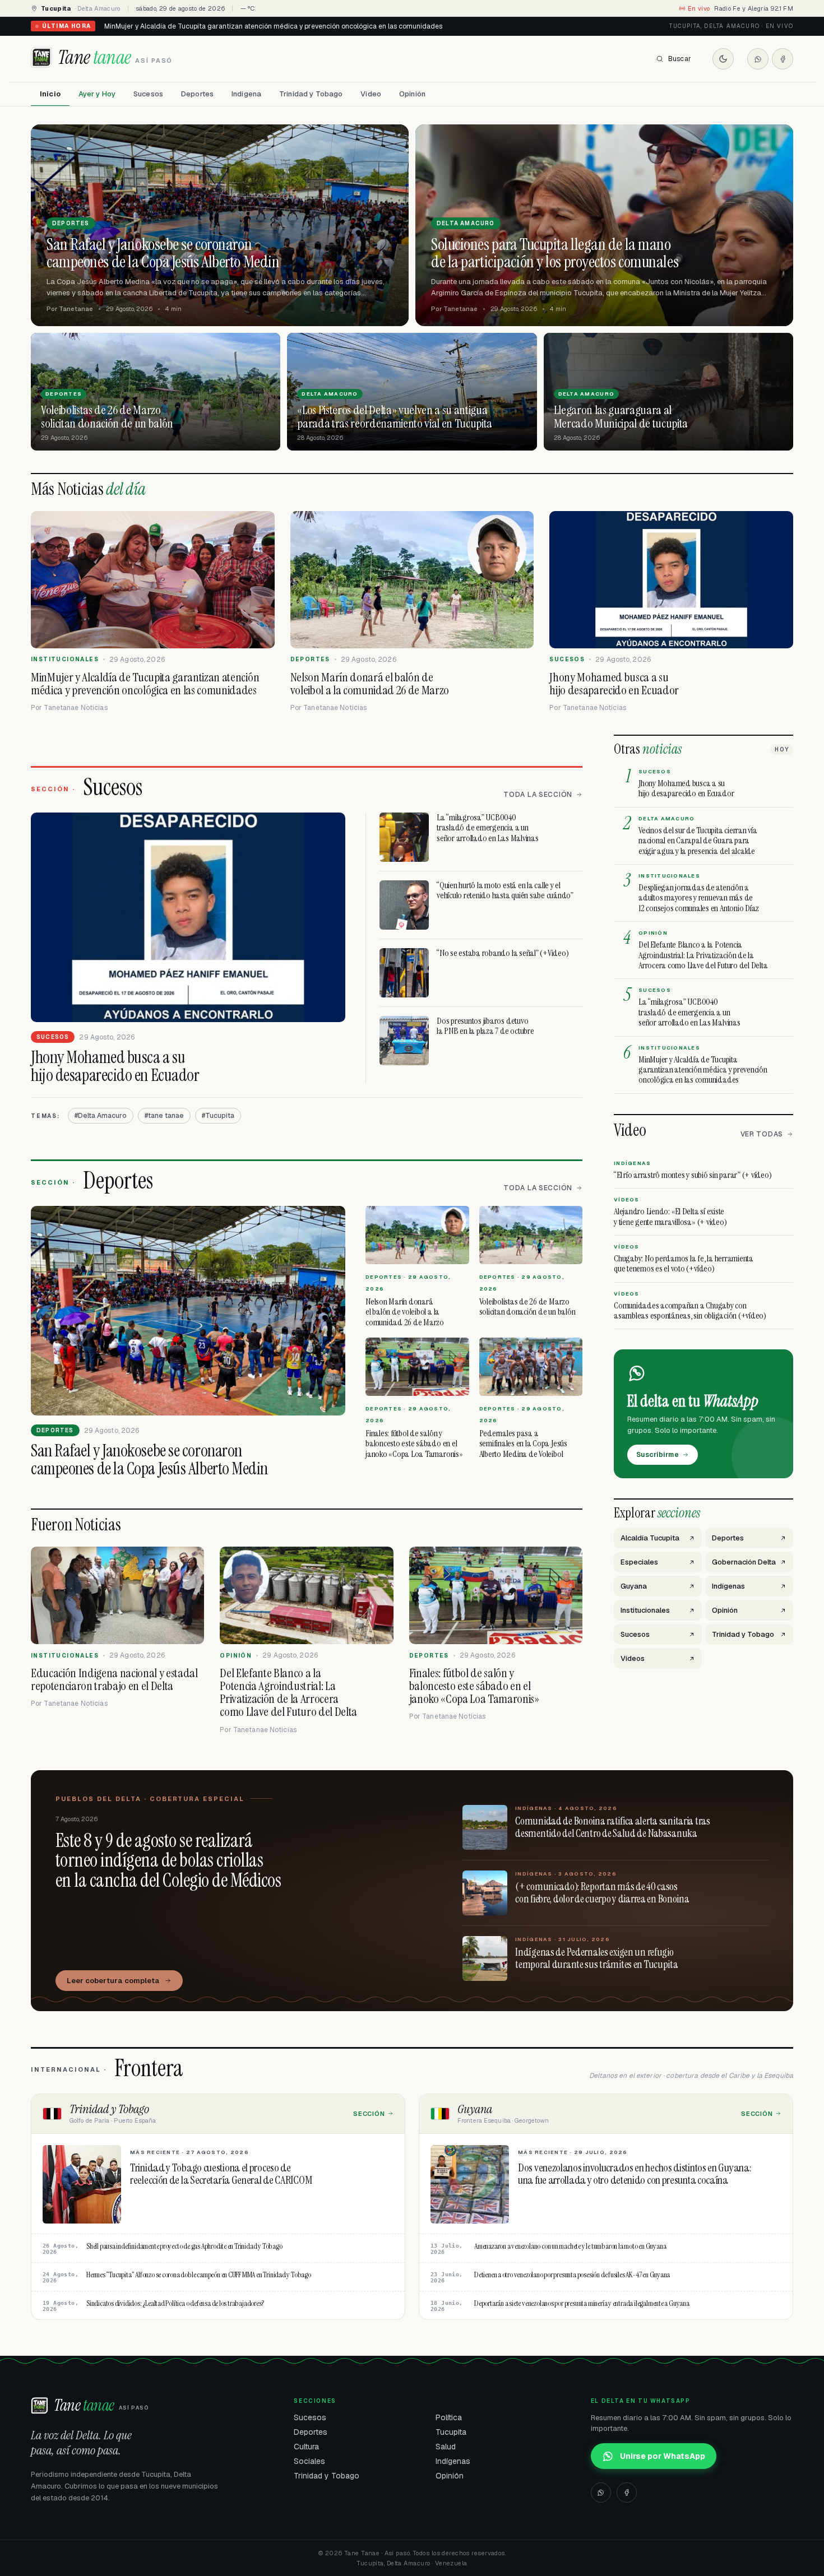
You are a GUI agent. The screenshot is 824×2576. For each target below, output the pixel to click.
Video (371, 94)
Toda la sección (538, 795)
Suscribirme (658, 1455)
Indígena (246, 94)
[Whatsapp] (758, 59)
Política (449, 2417)
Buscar (680, 59)
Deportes (197, 94)
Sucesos (148, 94)
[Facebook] (783, 59)
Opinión (412, 94)
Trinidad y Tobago (311, 94)
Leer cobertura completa (113, 1981)
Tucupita (451, 2432)
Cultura (306, 2447)
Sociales (309, 2461)
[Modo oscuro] (723, 59)
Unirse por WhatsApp (663, 2456)
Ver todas (762, 1134)
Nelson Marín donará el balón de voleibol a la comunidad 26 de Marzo (215, 26)
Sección (369, 2114)
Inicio (50, 94)
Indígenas (453, 2461)
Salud (446, 2447)
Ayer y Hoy (97, 94)
